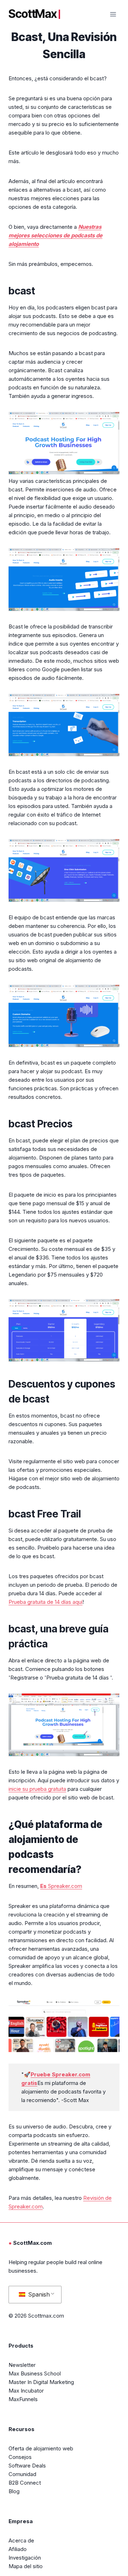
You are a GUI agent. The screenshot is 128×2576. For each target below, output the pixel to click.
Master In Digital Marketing (41, 2382)
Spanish (38, 2294)
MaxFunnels (23, 2399)
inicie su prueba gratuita (37, 1789)
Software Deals (27, 2466)
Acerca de (21, 2540)
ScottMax (33, 14)
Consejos (20, 2457)
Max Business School (35, 2373)
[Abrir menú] (113, 14)
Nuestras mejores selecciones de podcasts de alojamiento (55, 235)
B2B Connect (25, 2483)
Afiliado (18, 2549)
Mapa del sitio (26, 2566)
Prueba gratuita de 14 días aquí (46, 1602)
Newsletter (22, 2365)
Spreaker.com (61, 1886)
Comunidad (22, 2474)
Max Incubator (26, 2391)
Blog (14, 2491)
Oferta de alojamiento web (41, 2448)
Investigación (25, 2558)
